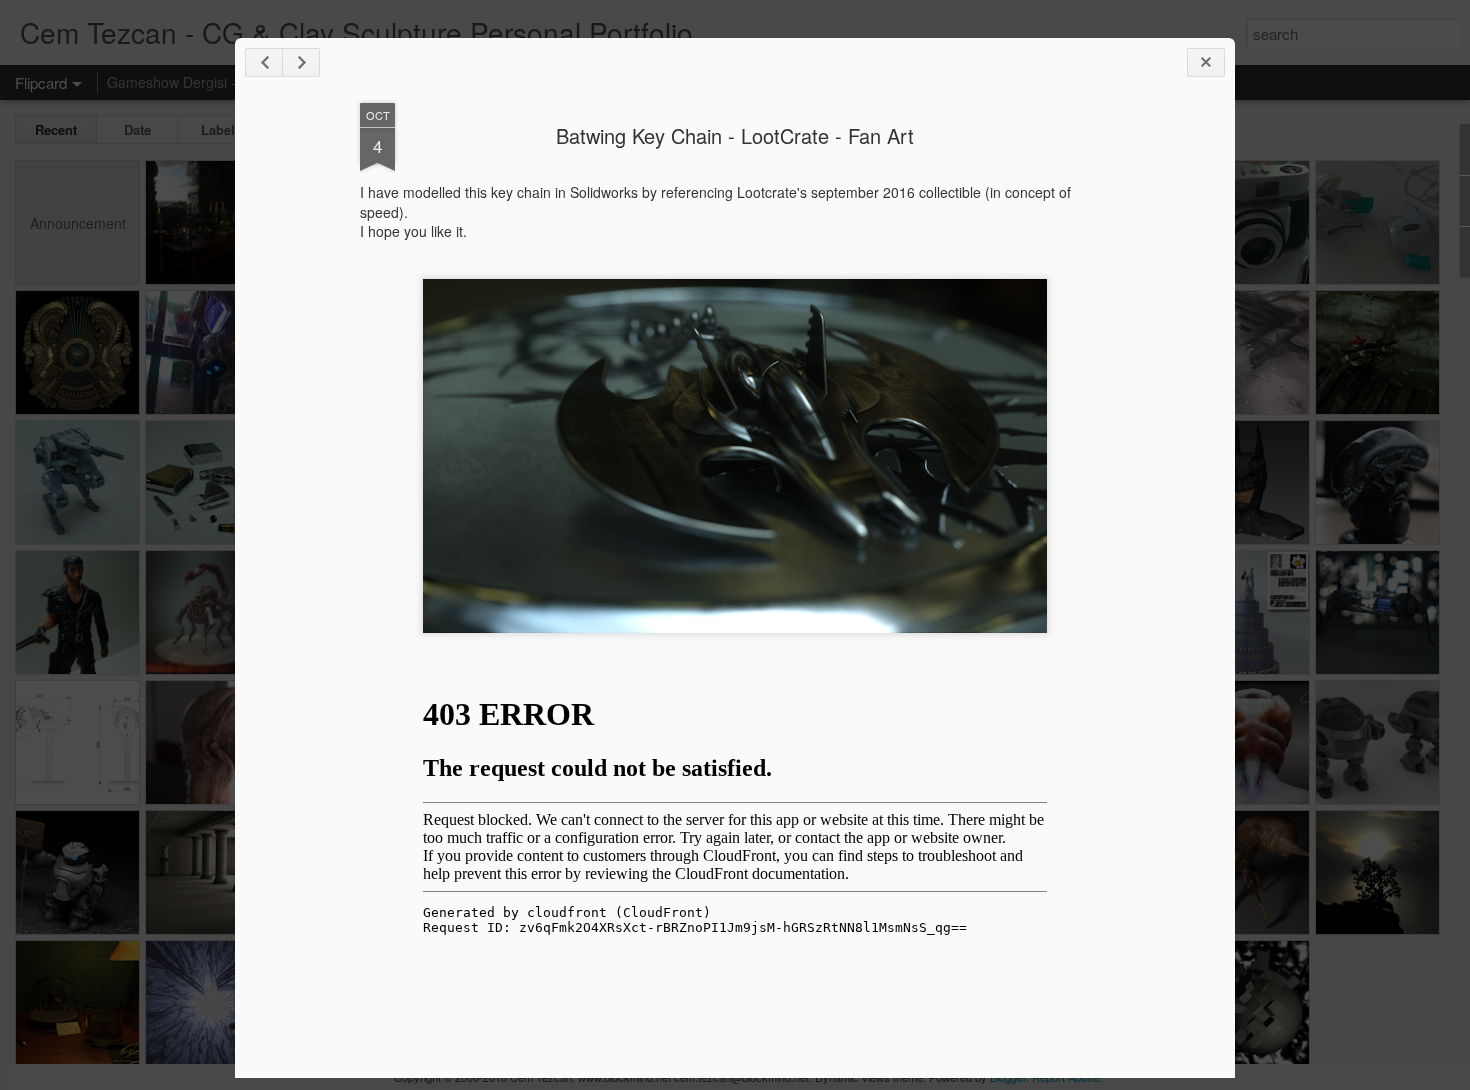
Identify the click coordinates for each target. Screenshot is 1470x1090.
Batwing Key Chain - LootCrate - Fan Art (735, 135)
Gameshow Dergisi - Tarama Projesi (221, 82)
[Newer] (264, 62)
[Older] (301, 62)
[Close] (1206, 62)
